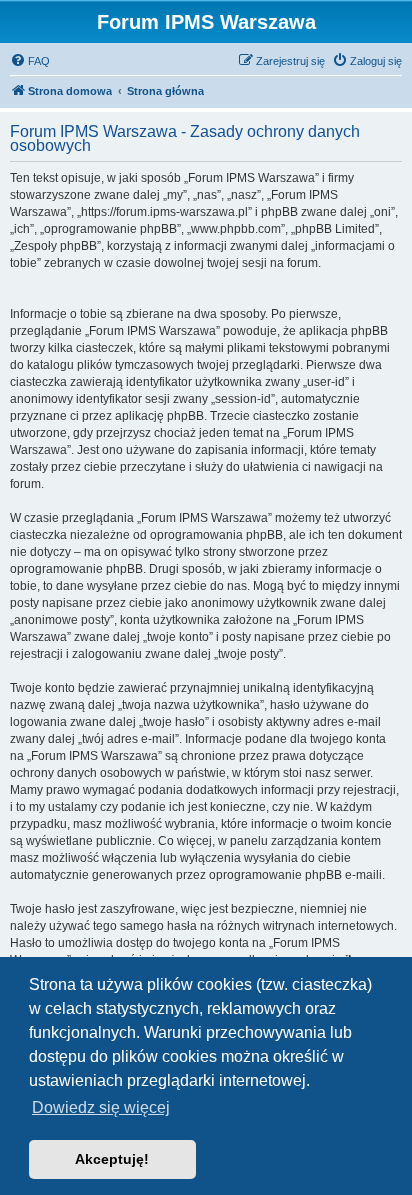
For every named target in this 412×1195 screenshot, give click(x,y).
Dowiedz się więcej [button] (101, 1107)
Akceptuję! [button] (112, 1159)
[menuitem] (30, 61)
